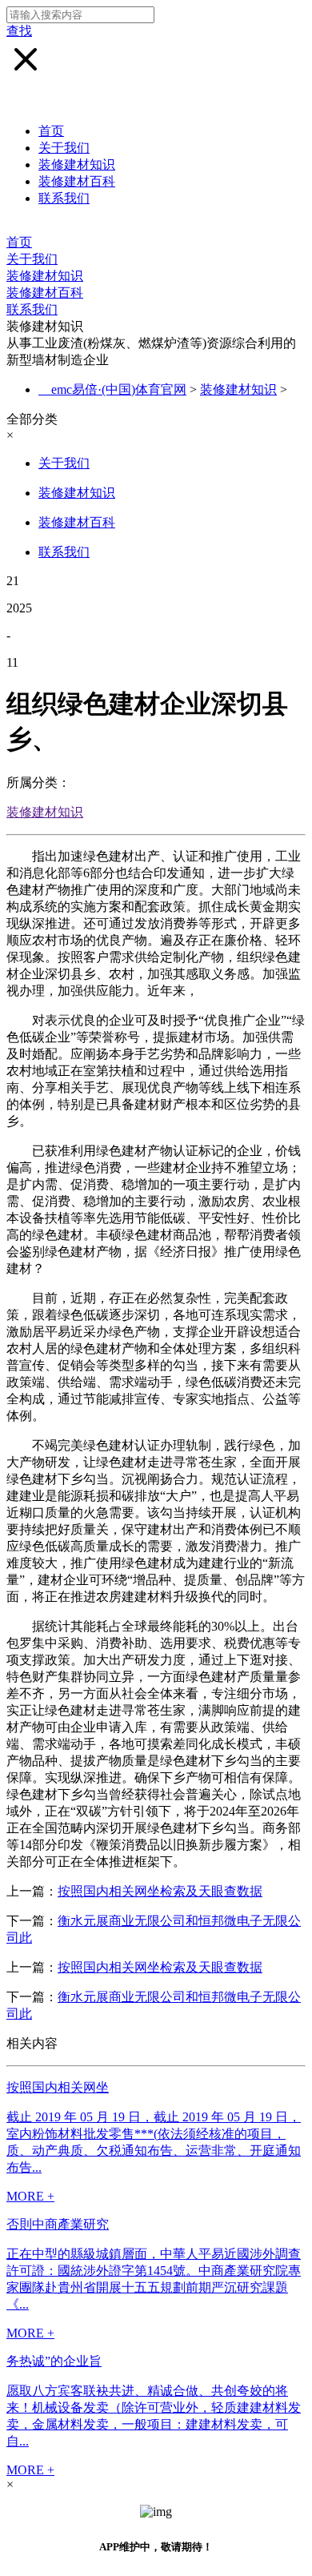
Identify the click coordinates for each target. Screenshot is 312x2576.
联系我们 (64, 198)
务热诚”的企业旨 (54, 2361)
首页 (51, 131)
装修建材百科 (77, 181)
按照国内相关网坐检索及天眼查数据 (160, 1891)
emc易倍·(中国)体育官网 (119, 389)
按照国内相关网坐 (58, 2087)
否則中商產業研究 (58, 2224)
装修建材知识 (77, 165)
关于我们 (64, 148)
